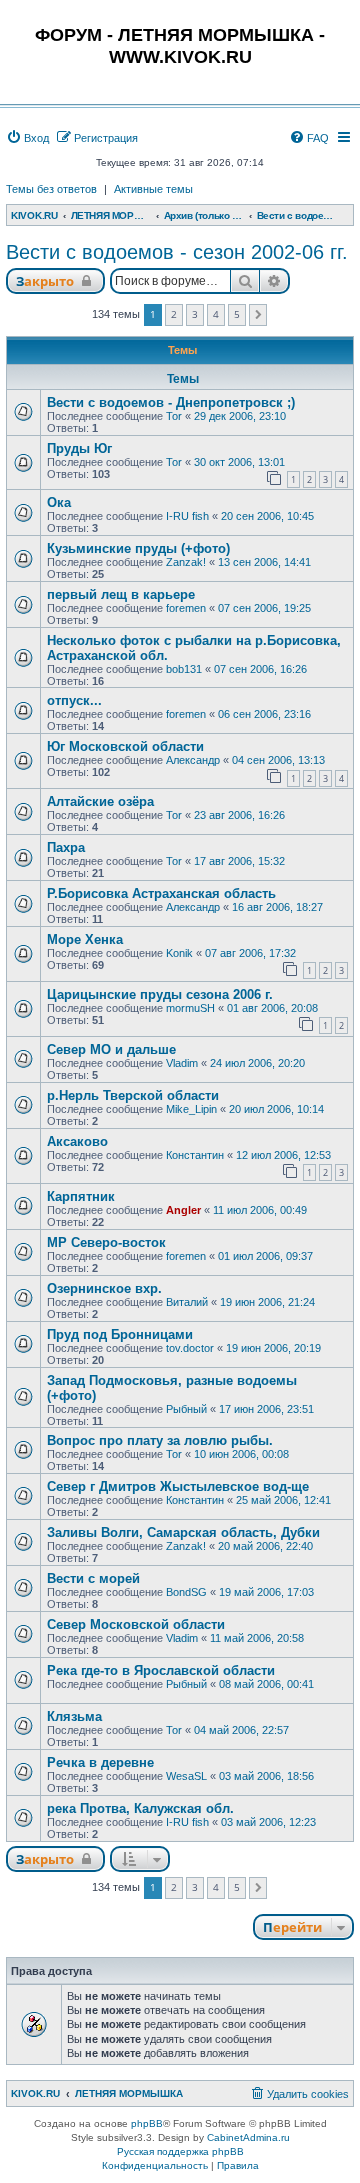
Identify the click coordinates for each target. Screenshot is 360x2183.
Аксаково (77, 1141)
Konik (179, 953)
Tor (174, 416)
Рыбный (186, 1409)
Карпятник (81, 1196)
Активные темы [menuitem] (153, 189)
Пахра (66, 847)
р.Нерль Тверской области (133, 1095)
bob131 (184, 669)
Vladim (182, 1063)
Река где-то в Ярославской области (161, 1670)
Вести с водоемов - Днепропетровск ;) (171, 402)
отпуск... (74, 700)
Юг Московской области (125, 746)
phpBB (147, 2123)
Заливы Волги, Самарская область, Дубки (183, 1532)
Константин (195, 1155)
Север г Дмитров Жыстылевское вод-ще (178, 1486)
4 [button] (216, 314)
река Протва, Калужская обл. (140, 1808)
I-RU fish (187, 516)
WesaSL (186, 1776)
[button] (258, 315)
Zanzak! (186, 562)
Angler (183, 1210)
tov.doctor (190, 1348)
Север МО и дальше (111, 1049)
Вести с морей (93, 1578)
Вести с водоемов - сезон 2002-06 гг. (177, 252)
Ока (59, 502)
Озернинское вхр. (104, 1288)
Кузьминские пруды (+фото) (138, 548)
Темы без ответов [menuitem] (51, 189)
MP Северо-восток (106, 1242)
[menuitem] (27, 138)
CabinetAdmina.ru (248, 2137)
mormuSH (190, 1008)
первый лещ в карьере (121, 594)
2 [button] (174, 314)
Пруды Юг (79, 448)
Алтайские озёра (100, 801)
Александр (193, 760)
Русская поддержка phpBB (180, 2151)
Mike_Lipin (191, 1109)
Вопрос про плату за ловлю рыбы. (160, 1440)
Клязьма (74, 1716)
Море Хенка (85, 939)
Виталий (187, 1302)
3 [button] (195, 314)
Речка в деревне (100, 1762)
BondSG (186, 1592)
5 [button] (237, 314)
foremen (186, 608)
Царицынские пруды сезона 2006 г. (160, 994)
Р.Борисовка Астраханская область (161, 893)
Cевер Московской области (136, 1624)
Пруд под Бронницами (120, 1334)
